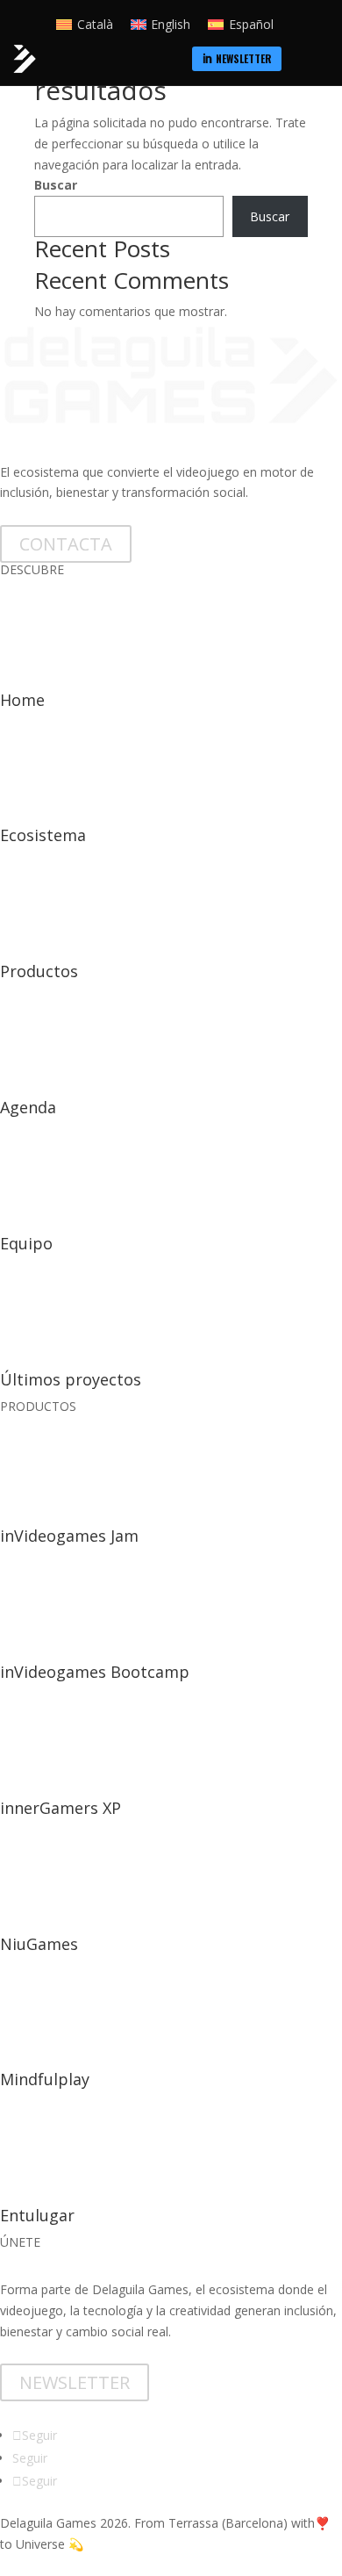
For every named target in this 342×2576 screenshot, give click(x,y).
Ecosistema (43, 835)
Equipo (26, 1243)
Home (22, 700)
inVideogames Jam (69, 1536)
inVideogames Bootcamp (95, 1672)
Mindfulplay (45, 2079)
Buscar (56, 185)
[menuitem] (237, 59)
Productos (39, 971)
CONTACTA (66, 544)
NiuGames (39, 1944)
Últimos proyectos (71, 1379)
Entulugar (37, 2215)
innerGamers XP (61, 1808)
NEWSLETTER (75, 2382)
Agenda (28, 1107)
